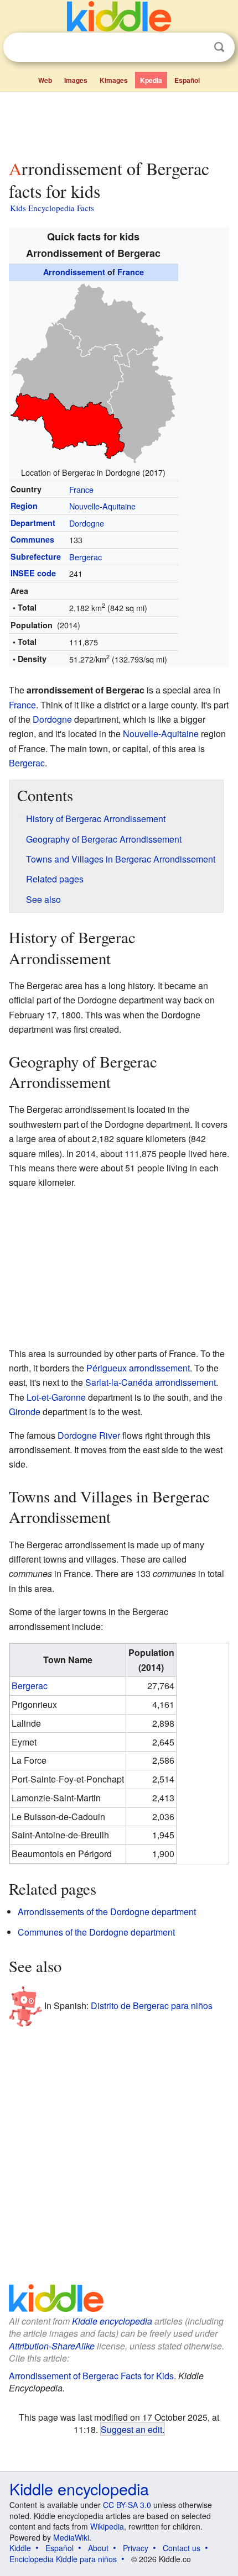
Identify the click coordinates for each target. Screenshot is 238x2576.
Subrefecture (36, 556)
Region (24, 506)
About (98, 2548)
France (131, 272)
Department (33, 523)
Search (219, 47)
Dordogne (87, 523)
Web (45, 80)
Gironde (25, 1411)
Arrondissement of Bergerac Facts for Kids (91, 2376)
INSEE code (33, 573)
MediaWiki (71, 2537)
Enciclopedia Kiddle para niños (63, 2559)
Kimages (114, 80)
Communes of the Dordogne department (96, 1932)
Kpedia (151, 80)
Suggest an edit (131, 2429)
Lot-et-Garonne (56, 1397)
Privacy (136, 2548)
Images (76, 80)
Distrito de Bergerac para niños (152, 2005)
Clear (196, 48)
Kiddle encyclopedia (112, 2321)
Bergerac (86, 557)
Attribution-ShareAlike (52, 2346)
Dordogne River (89, 1435)
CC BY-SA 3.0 (127, 2505)
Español (187, 80)
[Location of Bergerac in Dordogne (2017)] (94, 372)
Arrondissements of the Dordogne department (107, 1912)
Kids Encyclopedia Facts (52, 208)
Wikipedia (107, 2526)
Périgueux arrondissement (138, 1368)
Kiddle (20, 2548)
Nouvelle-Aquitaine (102, 506)
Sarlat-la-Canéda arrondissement (151, 1382)
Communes (32, 539)
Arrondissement (74, 272)
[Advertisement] (119, 123)
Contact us (182, 2548)
